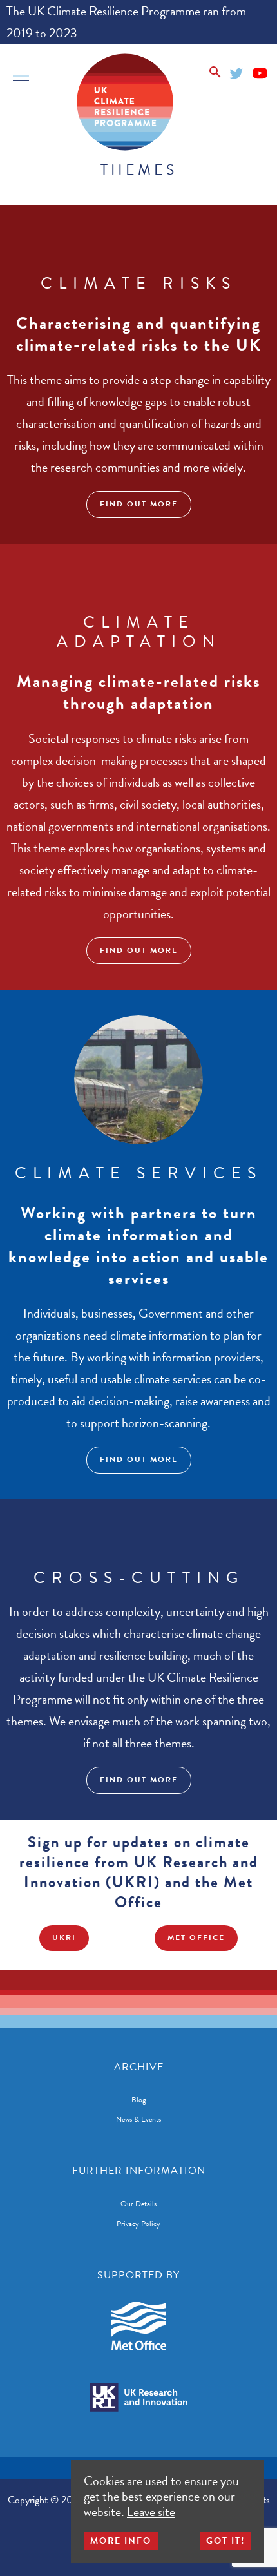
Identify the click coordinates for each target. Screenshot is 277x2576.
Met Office (196, 1937)
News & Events (138, 2119)
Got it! (225, 2541)
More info (121, 2541)
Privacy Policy (138, 2224)
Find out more (139, 504)
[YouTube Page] (260, 71)
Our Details (138, 2204)
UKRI (64, 1937)
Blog (139, 2100)
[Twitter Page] (237, 71)
